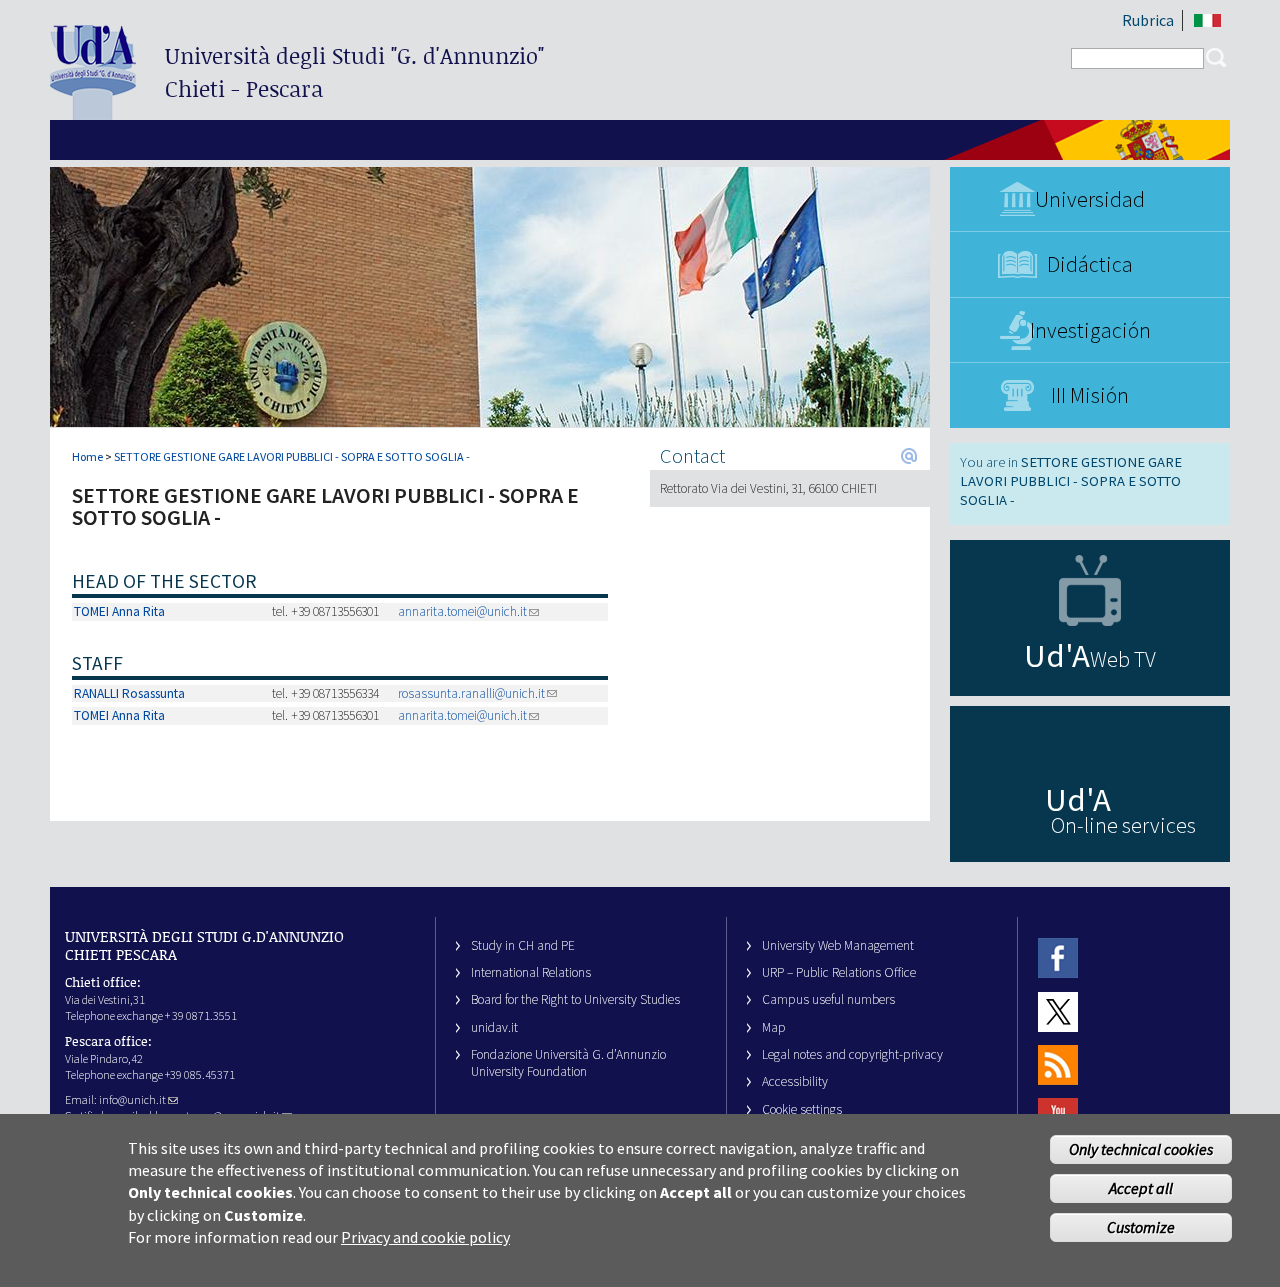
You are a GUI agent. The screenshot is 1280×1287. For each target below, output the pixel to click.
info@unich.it (132, 1099)
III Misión (1090, 395)
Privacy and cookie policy (425, 1237)
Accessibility (795, 1081)
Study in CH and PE (523, 945)
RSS (1058, 1064)
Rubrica (1148, 20)
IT (1207, 20)
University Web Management (838, 945)
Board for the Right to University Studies (575, 999)
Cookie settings (802, 1109)
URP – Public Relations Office (839, 972)
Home (87, 456)
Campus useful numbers (828, 999)
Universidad (1090, 199)
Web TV (1123, 659)
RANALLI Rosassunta (129, 693)
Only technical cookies (1141, 1149)
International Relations (531, 972)
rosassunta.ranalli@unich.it (471, 693)
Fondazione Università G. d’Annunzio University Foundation (568, 1063)
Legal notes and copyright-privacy (852, 1054)
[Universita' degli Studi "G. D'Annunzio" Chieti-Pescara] (93, 111)
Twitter (1058, 1011)
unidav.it (494, 1027)
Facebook (1058, 958)
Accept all (1141, 1188)
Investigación (1090, 330)
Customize (1141, 1226)
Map (774, 1027)
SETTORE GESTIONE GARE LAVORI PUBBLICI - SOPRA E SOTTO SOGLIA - (292, 456)
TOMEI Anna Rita (119, 611)
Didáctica (1090, 264)
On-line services (1123, 825)
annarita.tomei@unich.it (462, 611)
